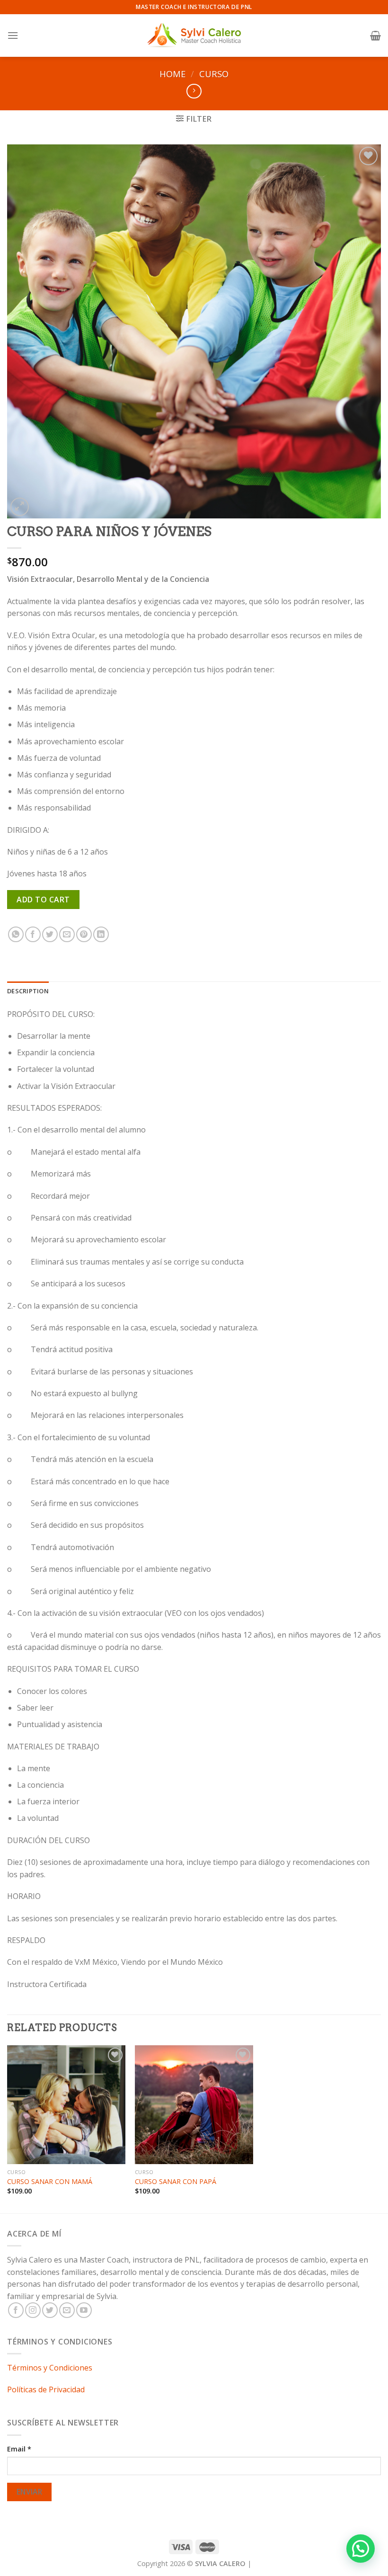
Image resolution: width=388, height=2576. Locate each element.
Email (19, 2449)
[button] (361, 2549)
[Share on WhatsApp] (16, 934)
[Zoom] (20, 507)
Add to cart (43, 900)
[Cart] (375, 36)
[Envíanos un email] (67, 2310)
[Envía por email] (67, 934)
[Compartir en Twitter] (50, 934)
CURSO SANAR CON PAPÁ (176, 2182)
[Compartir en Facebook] (33, 934)
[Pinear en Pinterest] (84, 934)
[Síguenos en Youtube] (84, 2310)
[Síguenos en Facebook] (16, 2310)
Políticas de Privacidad (46, 2389)
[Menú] (13, 35)
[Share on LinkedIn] (101, 934)
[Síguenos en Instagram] (33, 2310)
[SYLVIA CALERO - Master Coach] (194, 35)
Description (28, 991)
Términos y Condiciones (50, 2368)
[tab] (28, 991)
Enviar (30, 2492)
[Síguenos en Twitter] (50, 2310)
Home (172, 74)
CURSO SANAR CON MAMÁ (50, 2182)
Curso (214, 74)
